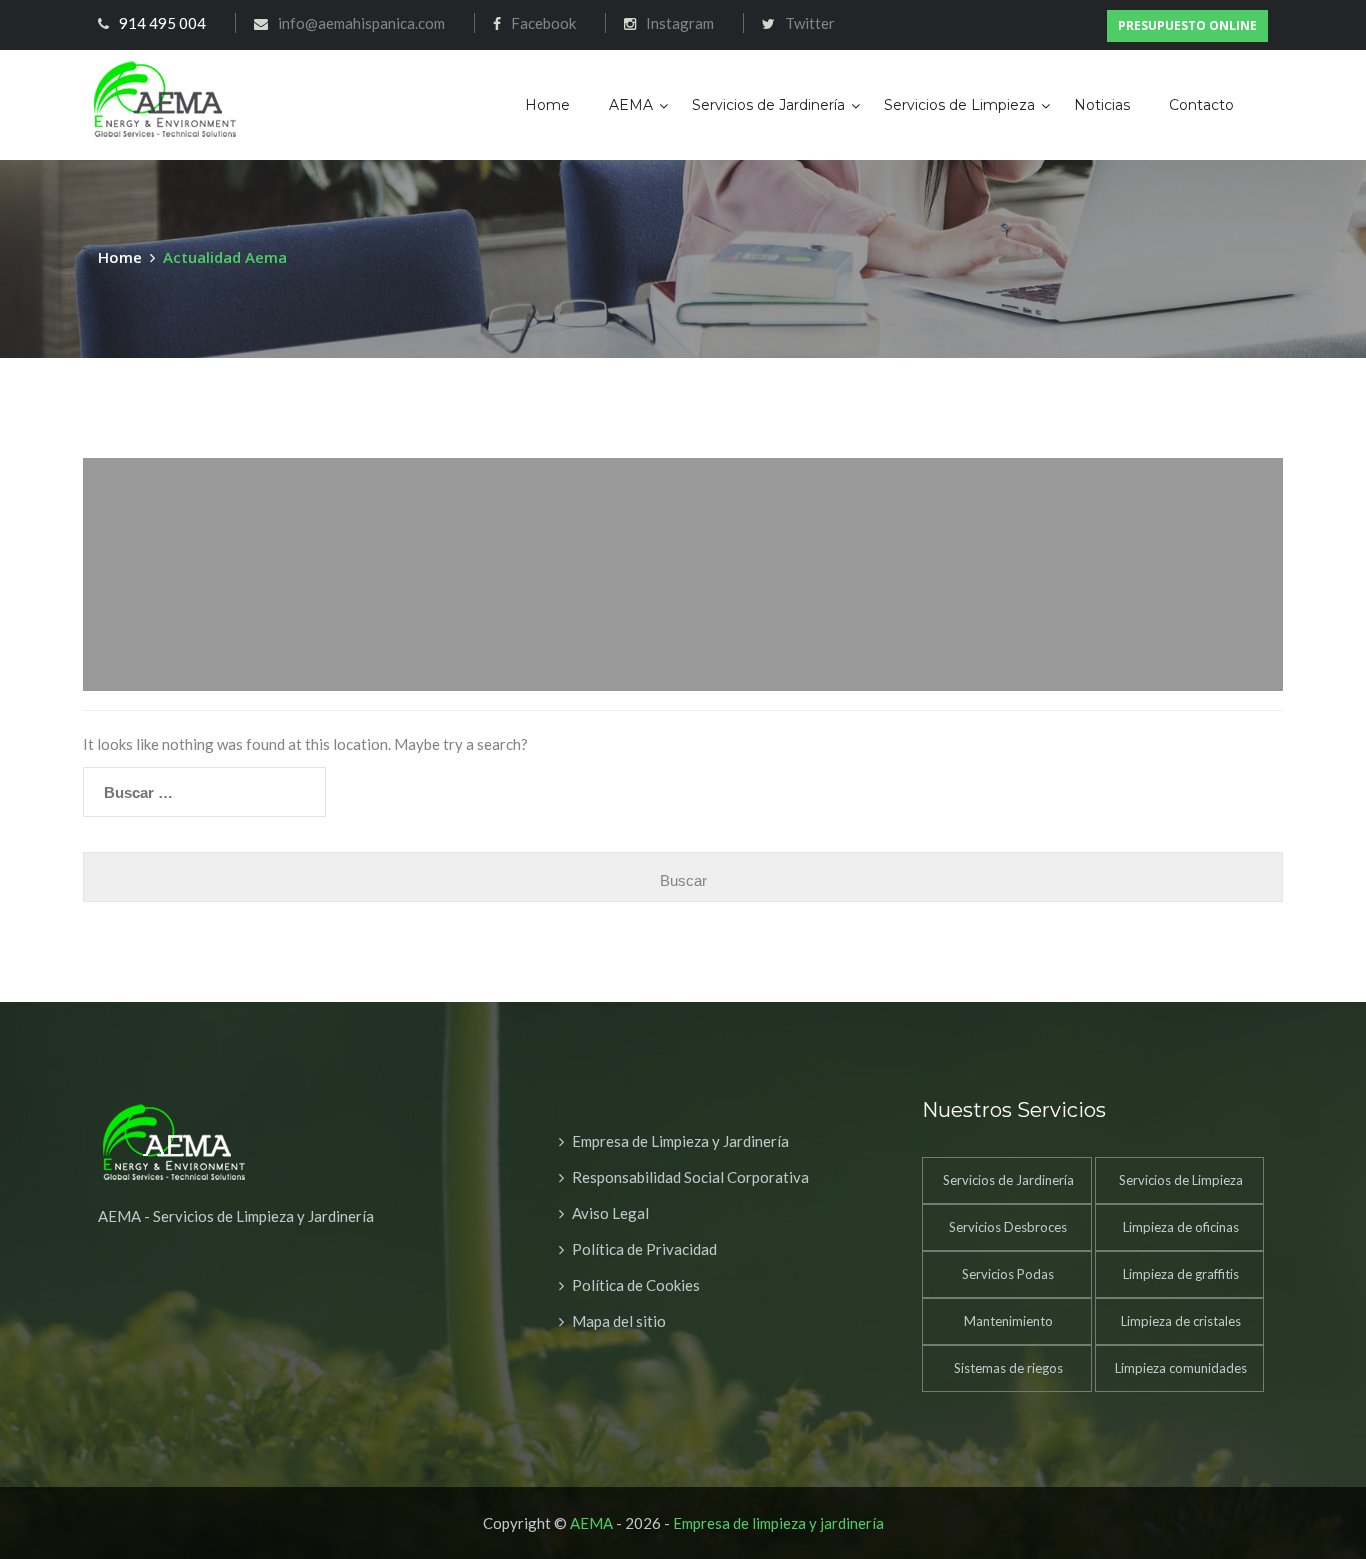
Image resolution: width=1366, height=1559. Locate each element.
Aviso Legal (610, 1213)
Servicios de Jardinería (768, 105)
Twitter (810, 23)
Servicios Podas (1008, 1274)
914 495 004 (162, 23)
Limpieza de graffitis (1181, 1274)
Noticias (1102, 105)
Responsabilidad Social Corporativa (690, 1177)
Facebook (543, 23)
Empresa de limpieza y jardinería (778, 1523)
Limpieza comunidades (1181, 1368)
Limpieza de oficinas (1181, 1227)
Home (547, 105)
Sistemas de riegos (1008, 1368)
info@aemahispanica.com (361, 23)
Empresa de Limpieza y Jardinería (680, 1141)
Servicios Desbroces (1008, 1227)
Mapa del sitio (619, 1321)
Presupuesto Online (1187, 25)
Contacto (1201, 105)
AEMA (631, 105)
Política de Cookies (636, 1285)
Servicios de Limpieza (959, 105)
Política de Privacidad (644, 1249)
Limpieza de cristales (1181, 1321)
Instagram (680, 23)
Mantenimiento (1008, 1321)
